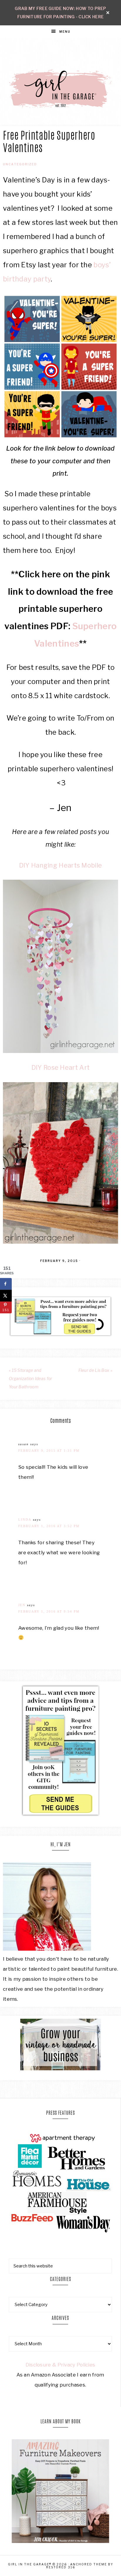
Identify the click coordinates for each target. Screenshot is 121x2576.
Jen (22, 1605)
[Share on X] (6, 1296)
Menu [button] (65, 32)
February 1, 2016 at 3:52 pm (49, 1526)
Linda (25, 1519)
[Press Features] (60, 2182)
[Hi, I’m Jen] (47, 1949)
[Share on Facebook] (6, 1284)
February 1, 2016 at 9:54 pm (49, 1611)
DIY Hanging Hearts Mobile (61, 865)
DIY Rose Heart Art (60, 1067)
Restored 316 (61, 2567)
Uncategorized (20, 164)
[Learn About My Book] (60, 2541)
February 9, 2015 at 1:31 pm (49, 1451)
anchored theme (89, 2564)
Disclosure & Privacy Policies (60, 2365)
